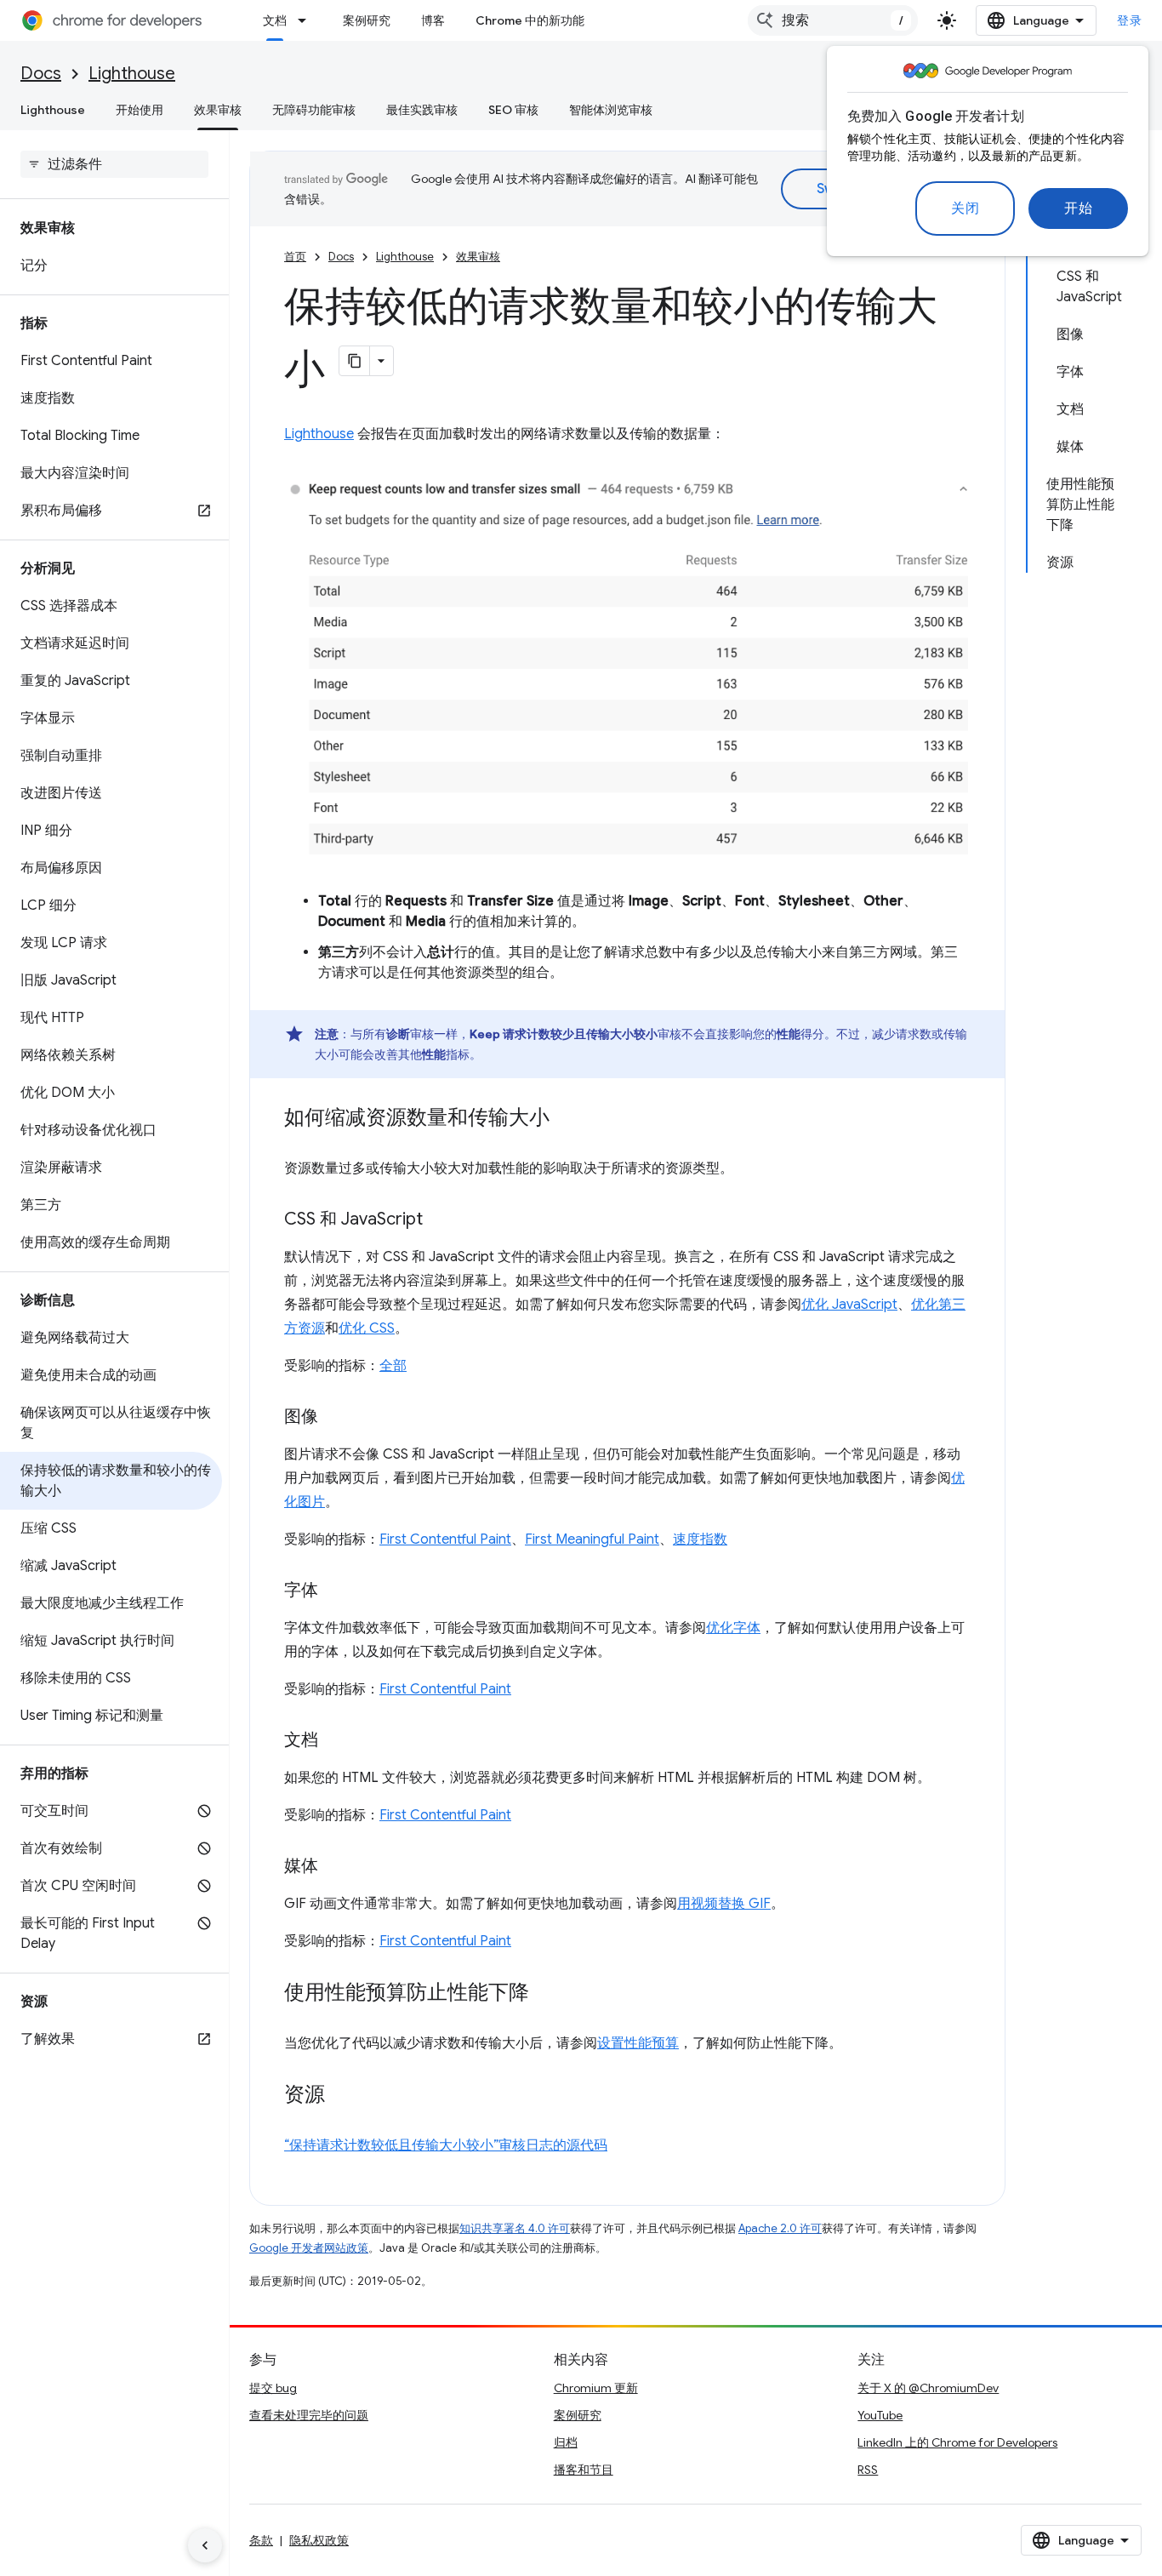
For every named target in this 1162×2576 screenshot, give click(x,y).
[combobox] (833, 20)
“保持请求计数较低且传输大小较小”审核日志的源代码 (446, 2145)
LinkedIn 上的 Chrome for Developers (957, 2442)
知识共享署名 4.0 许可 (515, 2228)
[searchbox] (114, 164)
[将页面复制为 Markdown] (355, 361)
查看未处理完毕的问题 (309, 2415)
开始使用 (140, 110)
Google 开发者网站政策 (309, 2248)
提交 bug (273, 2388)
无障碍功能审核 (314, 110)
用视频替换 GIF (724, 1904)
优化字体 (733, 1628)
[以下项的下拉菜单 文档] (307, 20)
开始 (1078, 208)
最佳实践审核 (422, 110)
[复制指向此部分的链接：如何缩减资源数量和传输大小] (567, 1119)
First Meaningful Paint (592, 1539)
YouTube (880, 2415)
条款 (261, 2540)
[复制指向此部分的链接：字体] (335, 1591)
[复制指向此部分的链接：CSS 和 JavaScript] (440, 1220)
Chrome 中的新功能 (530, 20)
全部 (393, 1366)
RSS (868, 2470)
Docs (41, 74)
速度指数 (700, 1539)
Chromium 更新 (596, 2388)
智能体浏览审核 (611, 110)
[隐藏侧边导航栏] (205, 2545)
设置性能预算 (638, 2043)
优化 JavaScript (849, 1305)
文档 (275, 20)
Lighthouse (132, 74)
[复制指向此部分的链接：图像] (335, 1418)
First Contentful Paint (445, 1539)
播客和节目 (584, 2470)
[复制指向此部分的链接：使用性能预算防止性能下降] (546, 1994)
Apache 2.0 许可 (780, 2228)
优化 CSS (367, 1328)
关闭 (965, 208)
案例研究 (367, 20)
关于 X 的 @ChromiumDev (928, 2388)
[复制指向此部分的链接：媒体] (335, 1867)
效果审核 (218, 110)
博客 (433, 20)
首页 (295, 257)
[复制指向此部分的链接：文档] (335, 1741)
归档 (566, 2442)
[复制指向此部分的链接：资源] (342, 2096)
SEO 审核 (513, 110)
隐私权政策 (319, 2540)
